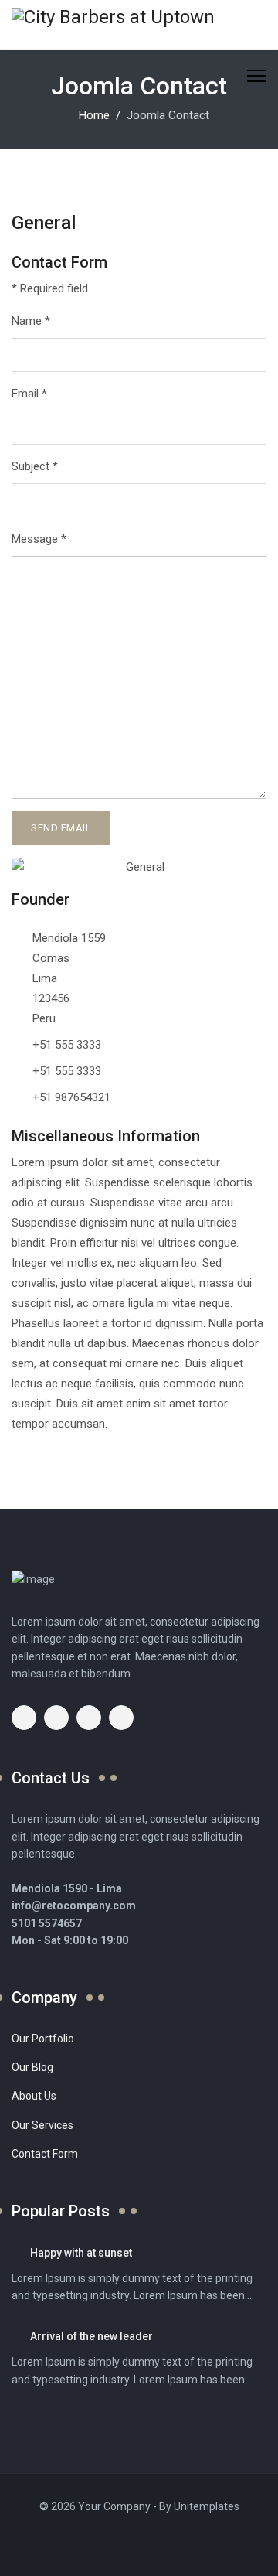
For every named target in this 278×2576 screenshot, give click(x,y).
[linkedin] (121, 1718)
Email (29, 394)
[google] (89, 1718)
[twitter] (56, 1718)
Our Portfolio (43, 2039)
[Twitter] (107, 2542)
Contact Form (45, 2154)
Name (31, 321)
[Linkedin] (128, 2542)
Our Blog (32, 2067)
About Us (34, 2096)
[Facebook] (85, 2542)
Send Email (61, 828)
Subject (35, 466)
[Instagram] (150, 2542)
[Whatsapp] (193, 2542)
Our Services (42, 2125)
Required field (50, 288)
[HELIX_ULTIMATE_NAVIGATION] (257, 75)
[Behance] (171, 2542)
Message (39, 539)
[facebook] (24, 1718)
